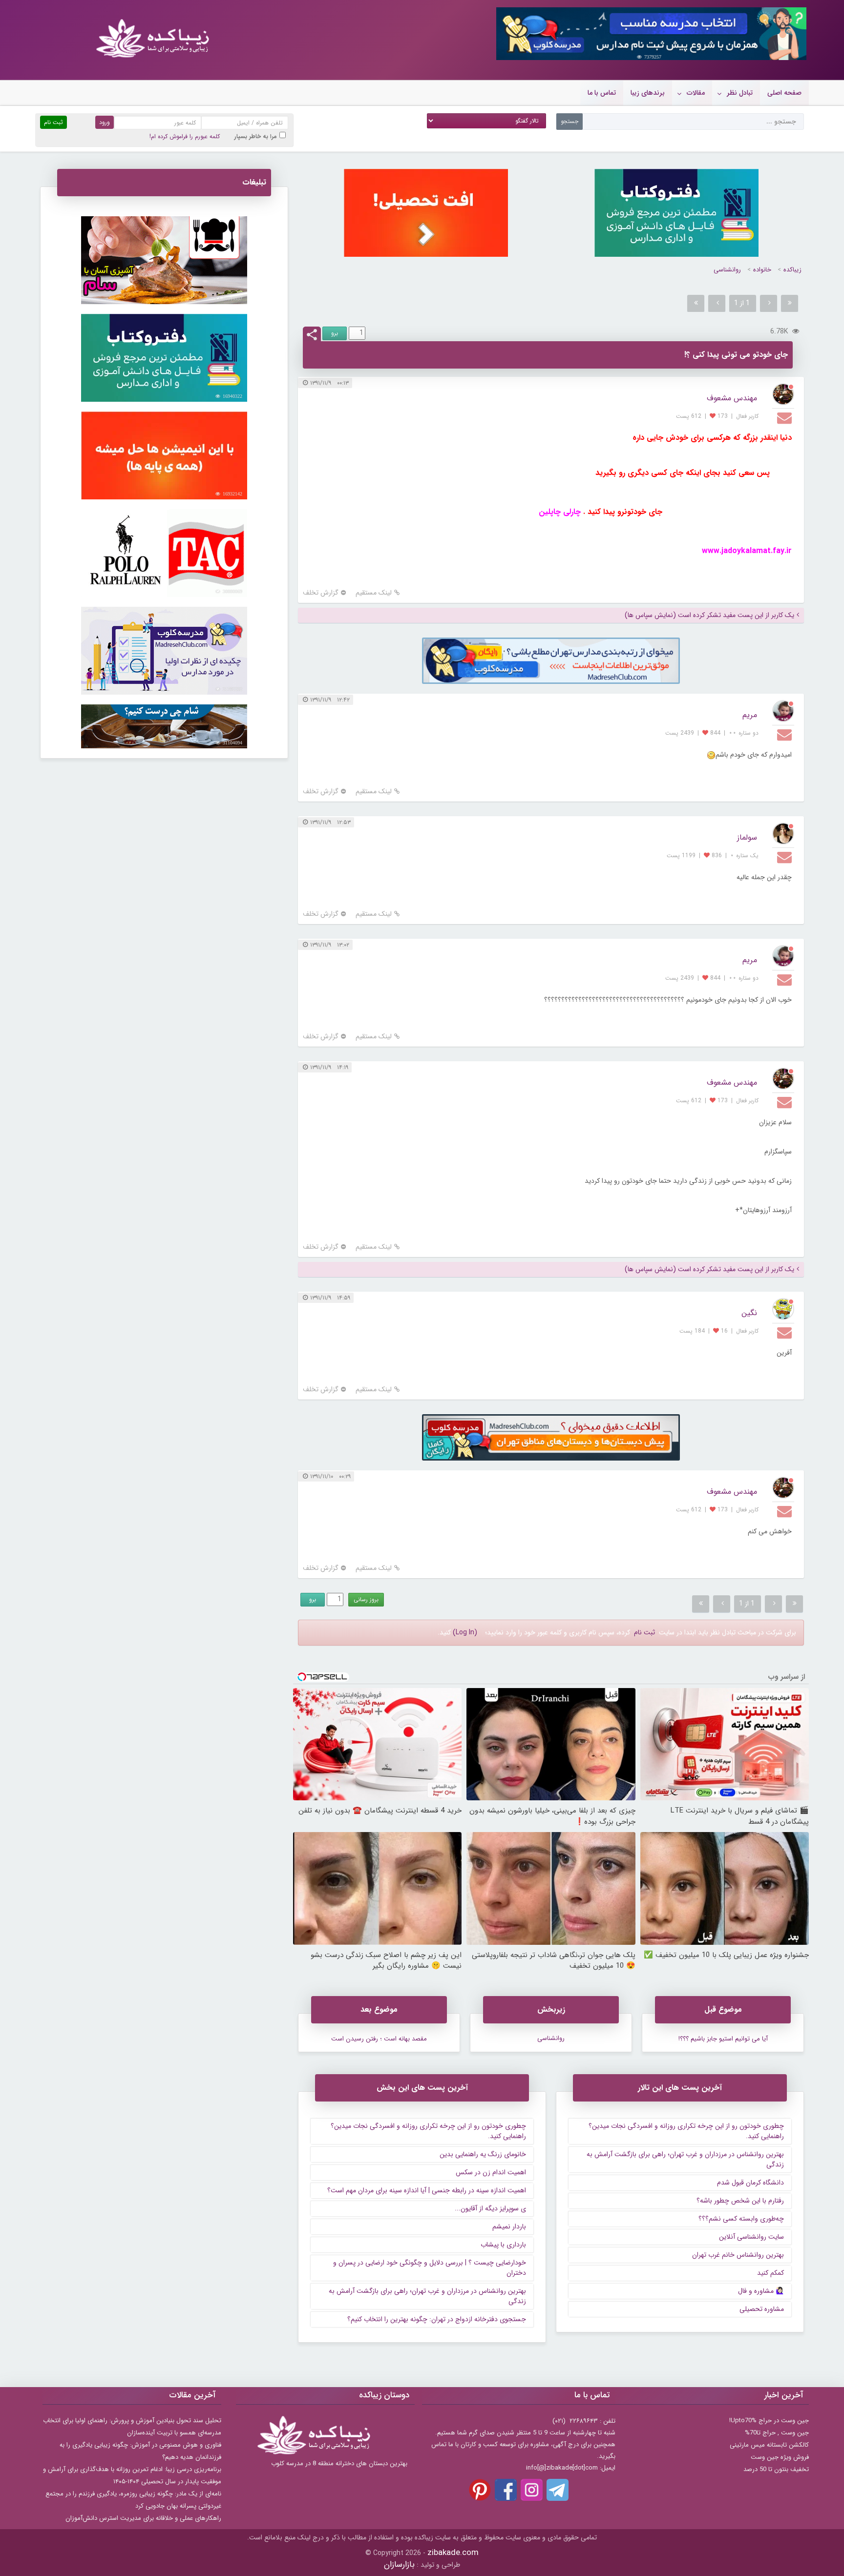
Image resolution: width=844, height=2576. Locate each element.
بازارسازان (399, 2565)
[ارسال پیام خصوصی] (786, 417)
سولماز (747, 837)
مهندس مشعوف (732, 398)
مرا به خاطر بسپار (256, 136)
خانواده (762, 270)
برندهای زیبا (648, 93)
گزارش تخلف (321, 593)
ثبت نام (644, 1632)
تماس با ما (602, 93)
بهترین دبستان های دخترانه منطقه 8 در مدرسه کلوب (339, 2463)
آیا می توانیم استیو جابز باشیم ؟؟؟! (723, 2039)
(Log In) (465, 1632)
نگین (749, 1313)
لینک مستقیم (374, 593)
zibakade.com (453, 2553)
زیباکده (792, 270)
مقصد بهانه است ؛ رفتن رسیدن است (379, 2039)
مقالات (696, 93)
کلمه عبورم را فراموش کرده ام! (185, 136)
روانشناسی (727, 270)
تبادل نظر (740, 93)
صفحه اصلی (784, 93)
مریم (750, 715)
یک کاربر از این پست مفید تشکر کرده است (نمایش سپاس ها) (709, 615)
